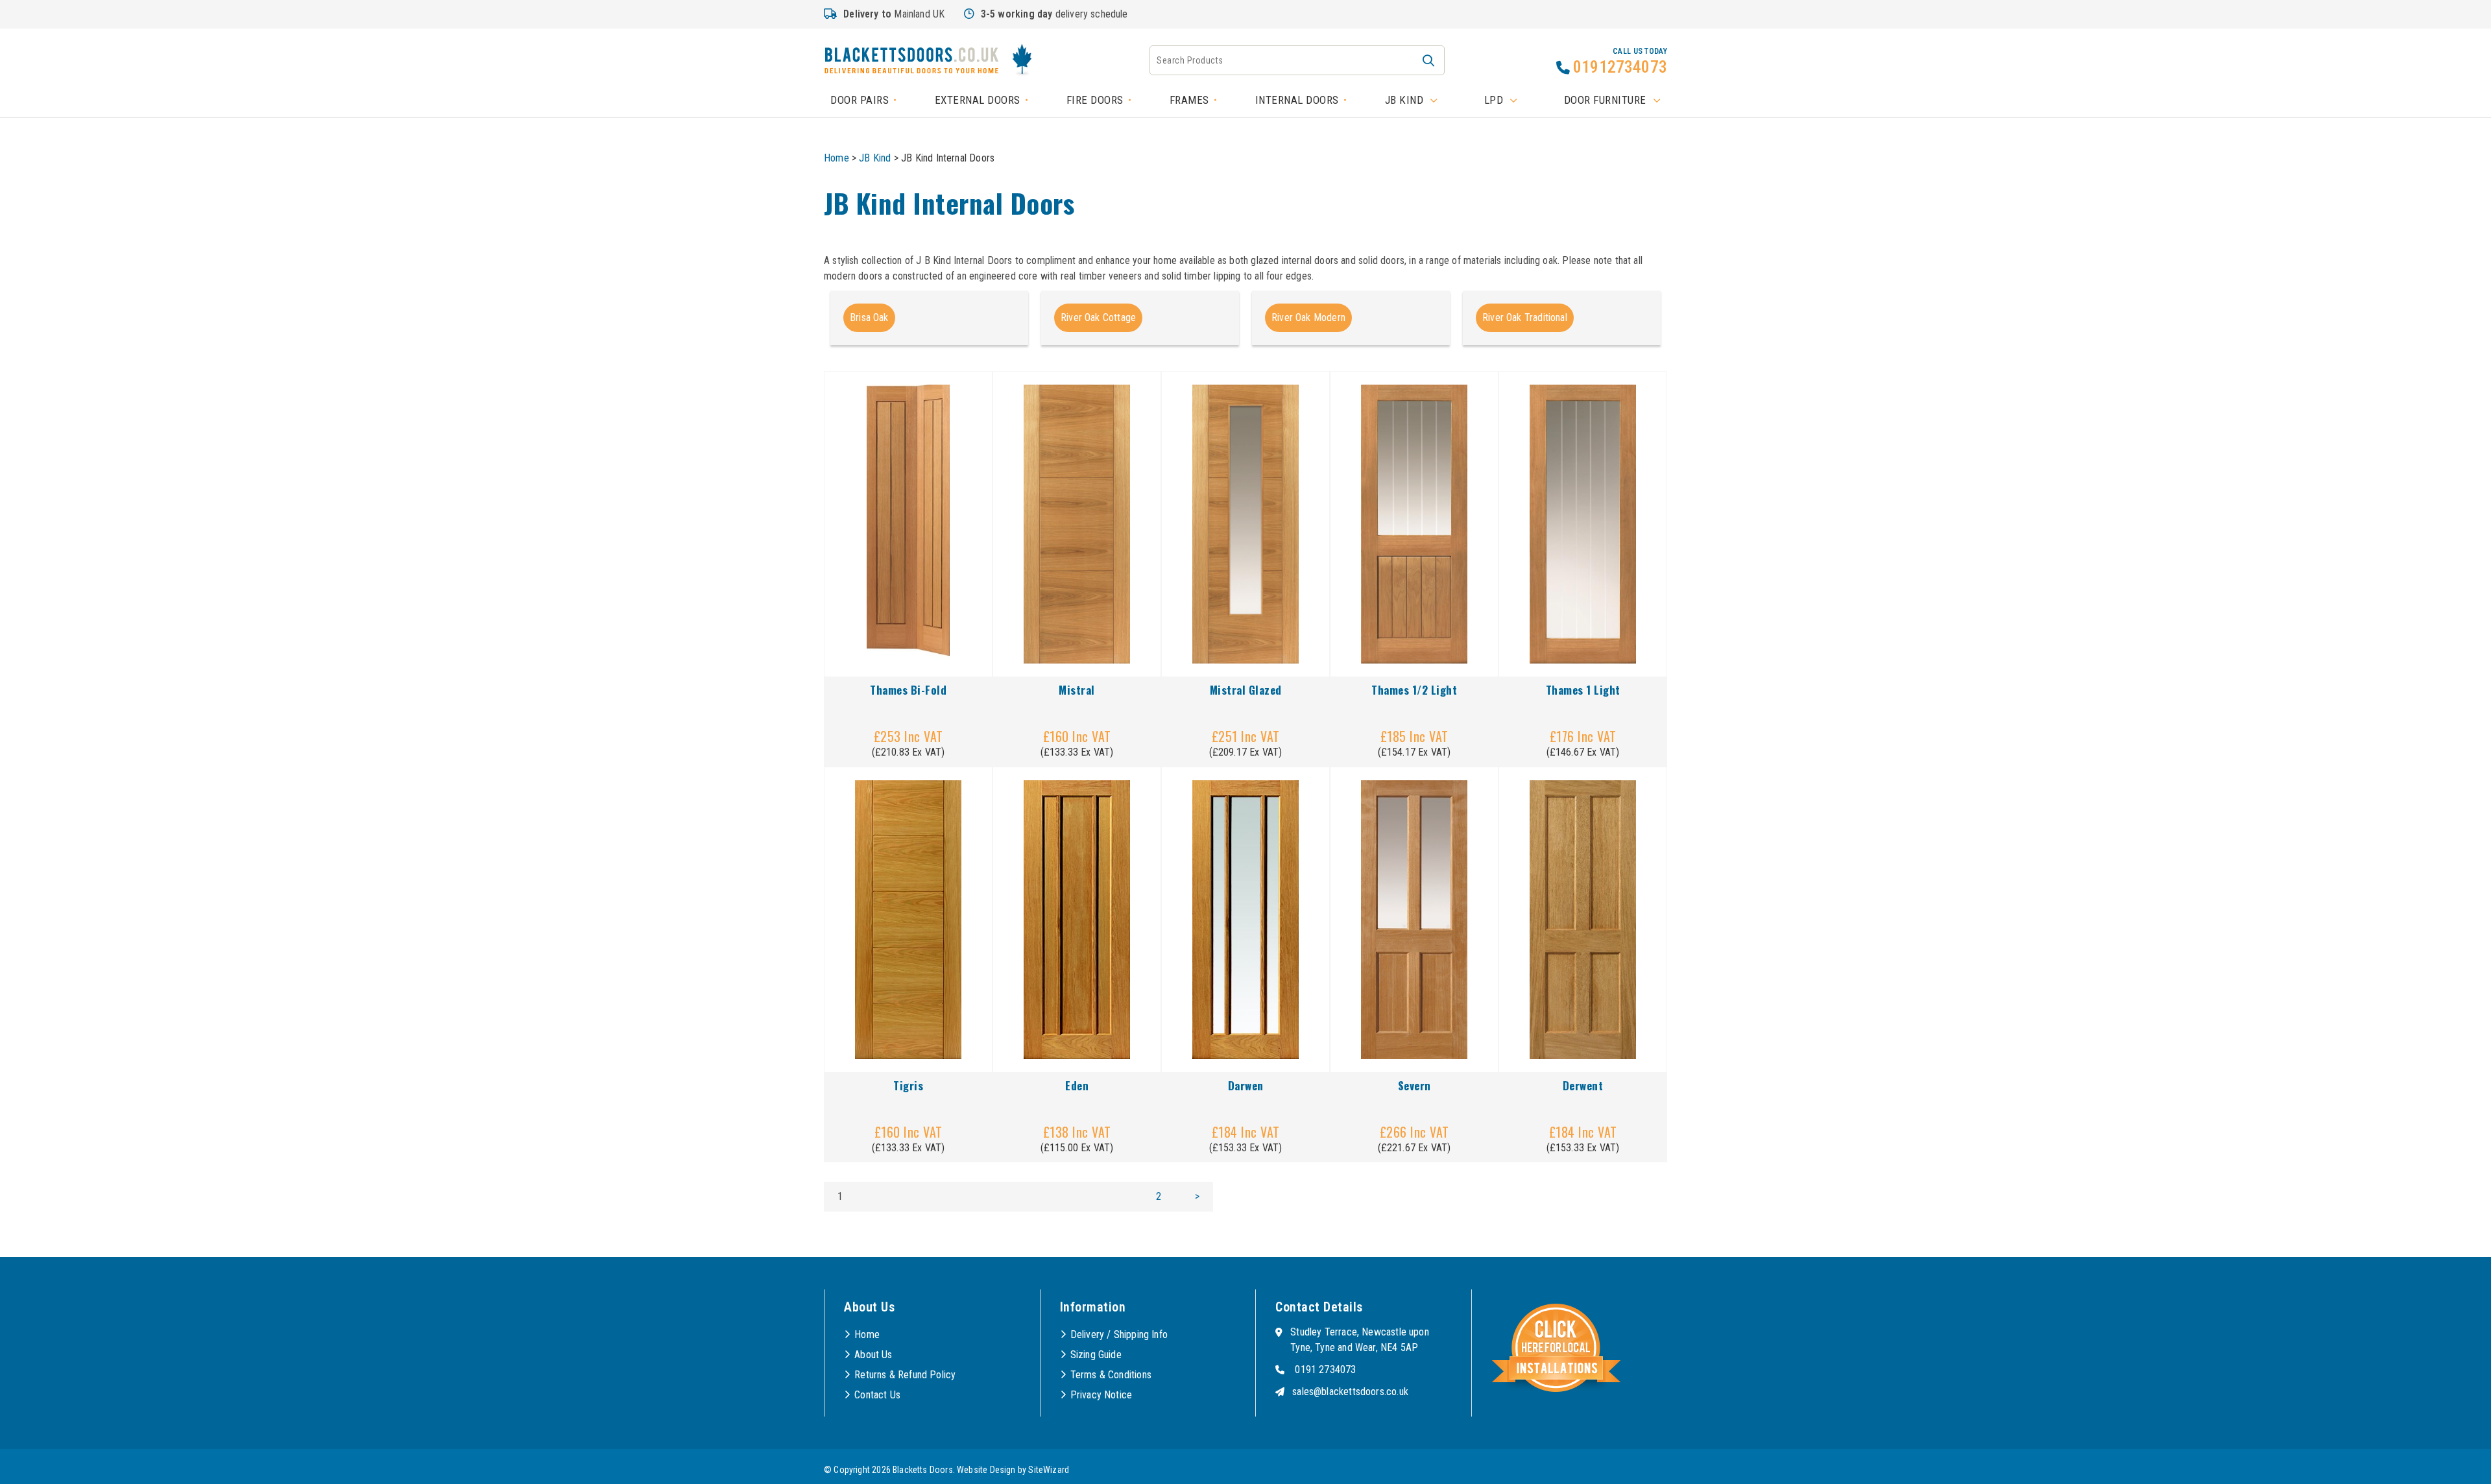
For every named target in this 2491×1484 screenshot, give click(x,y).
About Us (873, 1355)
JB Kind (1404, 100)
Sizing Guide (1096, 1355)
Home (836, 158)
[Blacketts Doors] (911, 62)
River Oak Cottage (1098, 317)
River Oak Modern (1308, 317)
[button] (1428, 60)
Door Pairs (860, 100)
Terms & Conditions (1111, 1375)
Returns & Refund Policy (905, 1375)
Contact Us (877, 1395)
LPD (1494, 100)
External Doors (978, 100)
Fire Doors (1095, 100)
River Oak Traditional (1525, 317)
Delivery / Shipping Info (1119, 1334)
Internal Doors (1297, 100)
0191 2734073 (1325, 1370)
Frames (1189, 100)
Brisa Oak (869, 317)
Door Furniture (1605, 100)
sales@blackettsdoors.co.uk (1350, 1392)
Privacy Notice (1101, 1395)
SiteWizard (1049, 1470)
